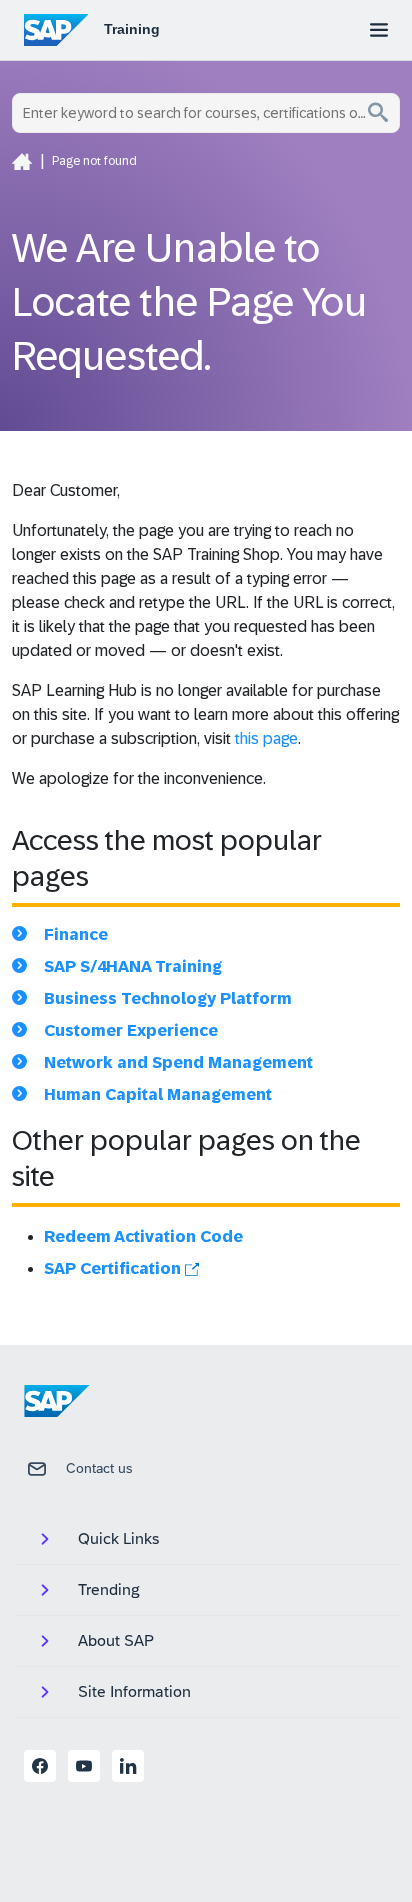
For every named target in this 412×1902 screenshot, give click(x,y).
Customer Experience (131, 1030)
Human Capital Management (158, 1094)
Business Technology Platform (168, 998)
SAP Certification (114, 1268)
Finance (76, 934)
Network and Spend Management (178, 1062)
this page (266, 738)
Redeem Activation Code (143, 1236)
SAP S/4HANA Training (133, 966)
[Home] (22, 161)
